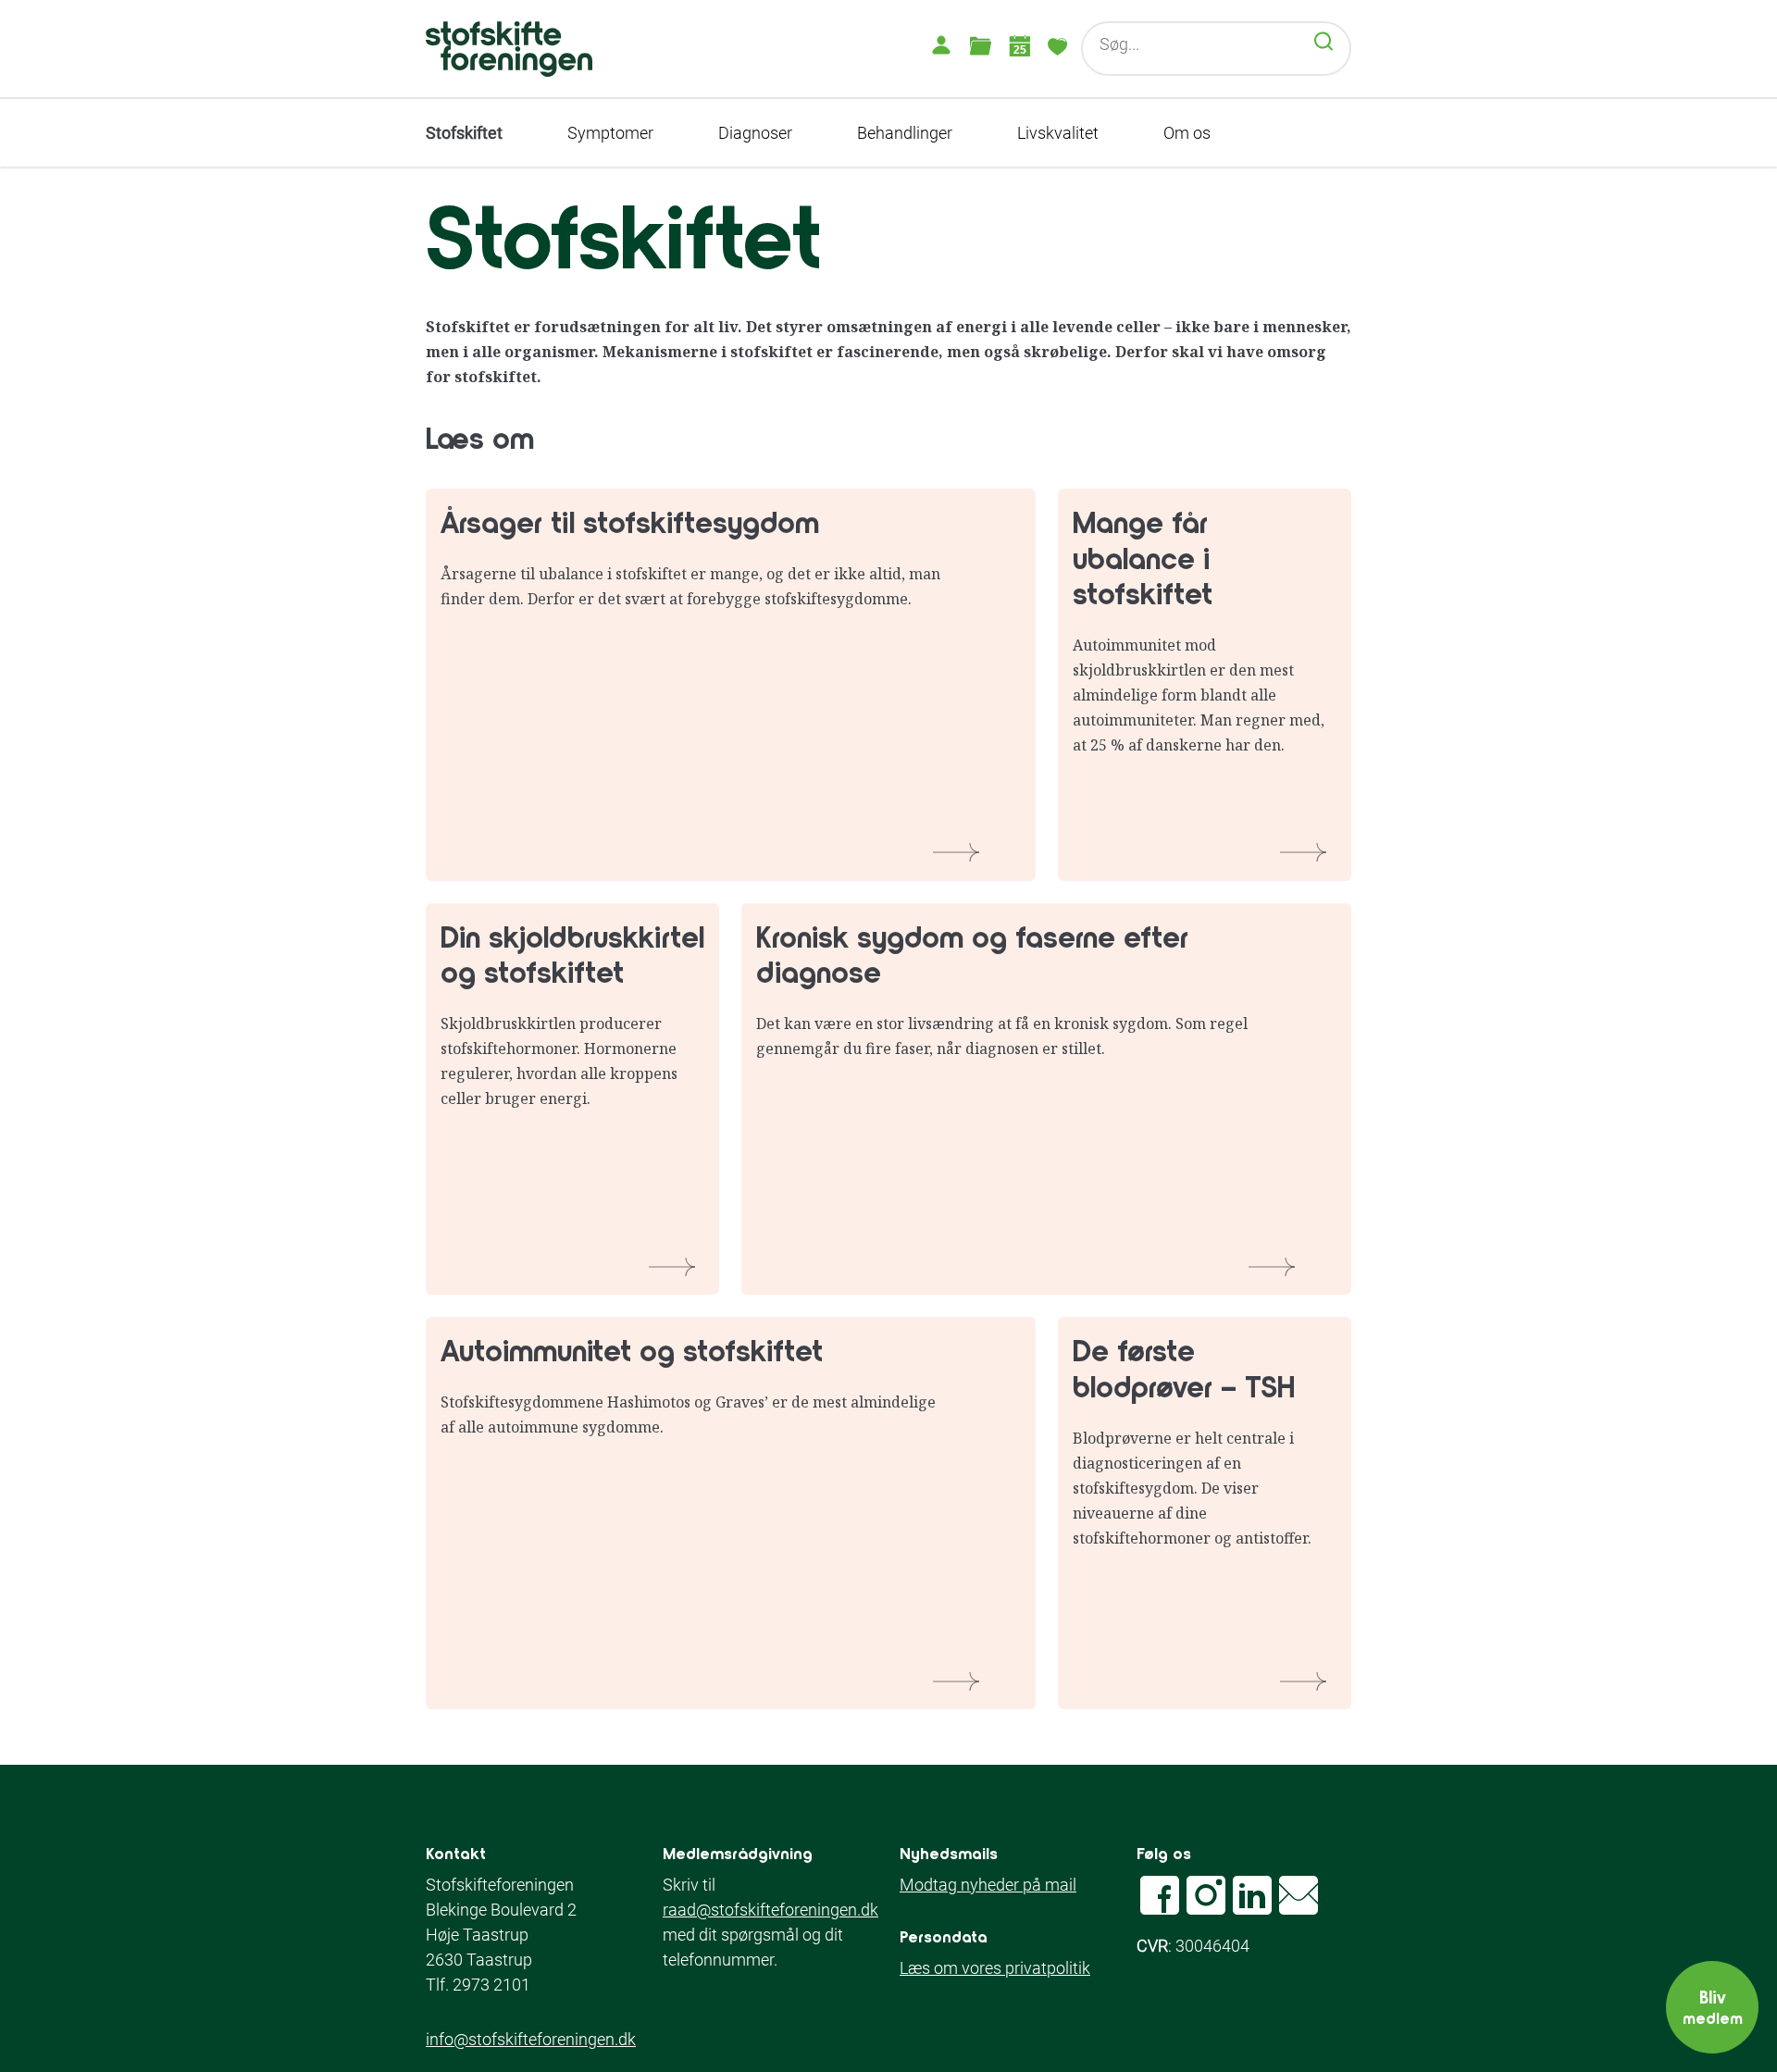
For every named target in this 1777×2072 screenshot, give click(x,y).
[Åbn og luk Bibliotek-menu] (980, 45)
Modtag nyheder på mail (988, 1885)
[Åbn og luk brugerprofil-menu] (941, 45)
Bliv (1713, 2006)
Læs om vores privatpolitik (995, 1968)
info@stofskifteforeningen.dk (531, 2039)
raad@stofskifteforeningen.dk (770, 1910)
